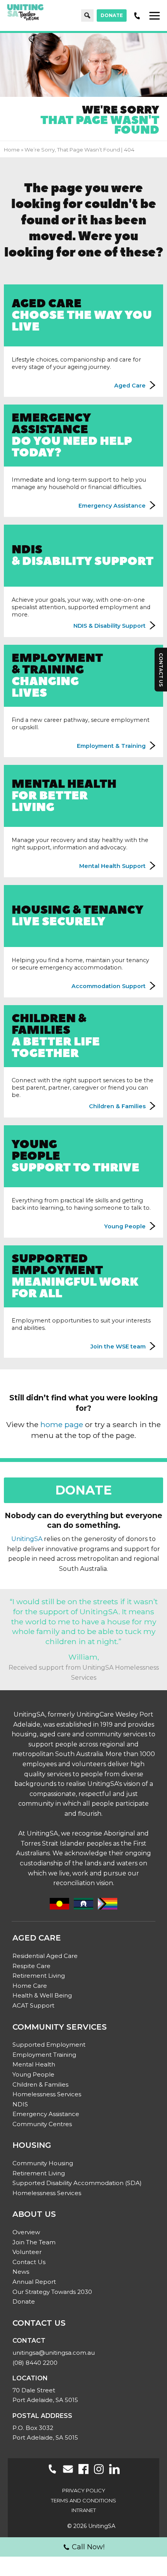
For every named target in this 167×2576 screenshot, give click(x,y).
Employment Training (44, 2055)
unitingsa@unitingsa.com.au (54, 2353)
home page (62, 1424)
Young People (125, 1226)
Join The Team (34, 2242)
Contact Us (29, 2262)
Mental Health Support (112, 866)
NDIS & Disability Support (110, 626)
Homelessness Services (47, 2094)
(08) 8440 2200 (35, 2363)
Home (12, 150)
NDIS (20, 2104)
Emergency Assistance (72, 434)
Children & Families (117, 1106)
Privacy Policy (84, 2490)
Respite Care (31, 1966)
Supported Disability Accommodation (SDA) (77, 2183)
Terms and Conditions (83, 2500)
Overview (26, 2232)
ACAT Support (33, 2005)
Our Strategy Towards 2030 (52, 2292)
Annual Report (34, 2282)
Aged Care (82, 314)
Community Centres (42, 2124)
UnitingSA (27, 1539)
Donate (112, 15)
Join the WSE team (118, 1347)
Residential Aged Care (45, 1956)
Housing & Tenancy (77, 915)
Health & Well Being (42, 1995)
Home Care (30, 1986)
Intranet (84, 2510)
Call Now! (88, 2547)
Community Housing (43, 2163)
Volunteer (27, 2252)
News (21, 2272)
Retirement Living (39, 1976)
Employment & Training (57, 674)
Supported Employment (75, 1275)
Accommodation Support (109, 986)
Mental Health (64, 795)
